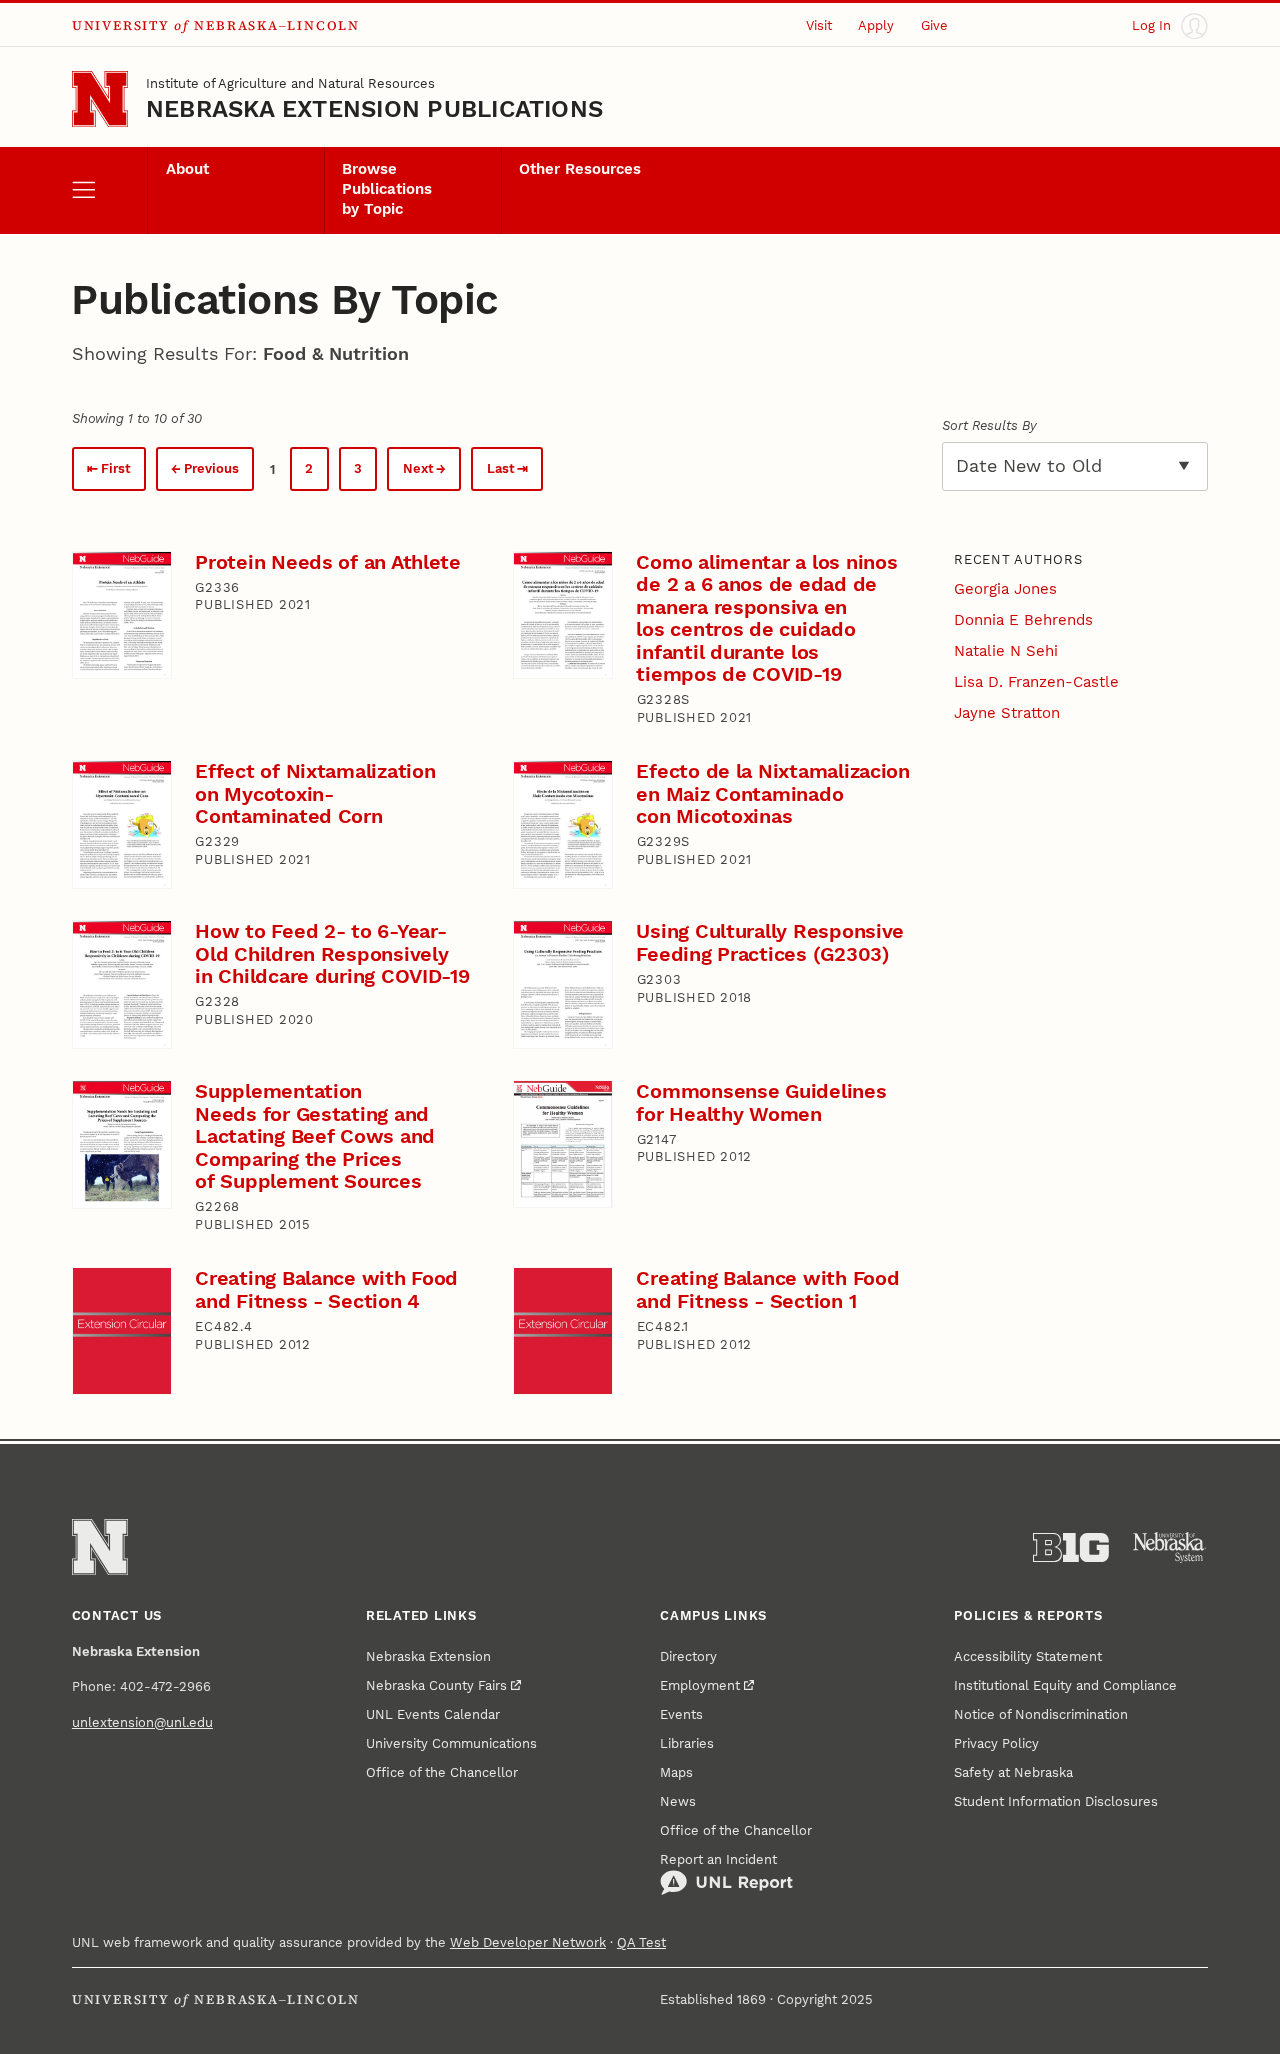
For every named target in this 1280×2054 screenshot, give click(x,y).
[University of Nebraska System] (1170, 1548)
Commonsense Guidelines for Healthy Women (761, 1102)
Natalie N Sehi (1006, 651)
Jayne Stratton (1007, 713)
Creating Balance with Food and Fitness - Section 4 (326, 1289)
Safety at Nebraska (1013, 1772)
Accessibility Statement (1028, 1656)
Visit (819, 25)
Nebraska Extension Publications (374, 109)
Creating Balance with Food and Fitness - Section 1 (767, 1289)
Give (934, 25)
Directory (688, 1656)
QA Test (641, 1942)
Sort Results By (989, 425)
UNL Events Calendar (433, 1714)
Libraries (687, 1743)
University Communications (451, 1743)
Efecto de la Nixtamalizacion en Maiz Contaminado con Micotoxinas (773, 793)
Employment (700, 1685)
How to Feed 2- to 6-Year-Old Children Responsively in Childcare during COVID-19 (332, 953)
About (187, 169)
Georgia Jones (1005, 589)
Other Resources (580, 169)
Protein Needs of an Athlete (328, 562)
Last (501, 468)
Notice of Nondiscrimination (1041, 1714)
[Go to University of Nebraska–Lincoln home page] (100, 99)
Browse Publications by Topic (387, 189)
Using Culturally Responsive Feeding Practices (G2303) (770, 942)
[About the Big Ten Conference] (1071, 1548)
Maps (676, 1772)
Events (681, 1714)
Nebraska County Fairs (436, 1685)
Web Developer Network (528, 1942)
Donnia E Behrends (1023, 620)
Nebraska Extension (428, 1656)
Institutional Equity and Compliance (1065, 1685)
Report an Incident (718, 1859)
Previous (211, 468)
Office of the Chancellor (442, 1772)
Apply (876, 25)
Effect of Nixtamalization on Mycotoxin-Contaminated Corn (315, 793)
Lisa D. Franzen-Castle (1036, 682)
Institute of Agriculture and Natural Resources (290, 83)
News (678, 1801)
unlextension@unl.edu (142, 1722)
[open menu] (109, 190)
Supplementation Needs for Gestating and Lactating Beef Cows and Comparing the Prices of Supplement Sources (315, 1136)
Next (418, 468)
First (116, 468)
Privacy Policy (996, 1743)
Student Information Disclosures (1056, 1801)
